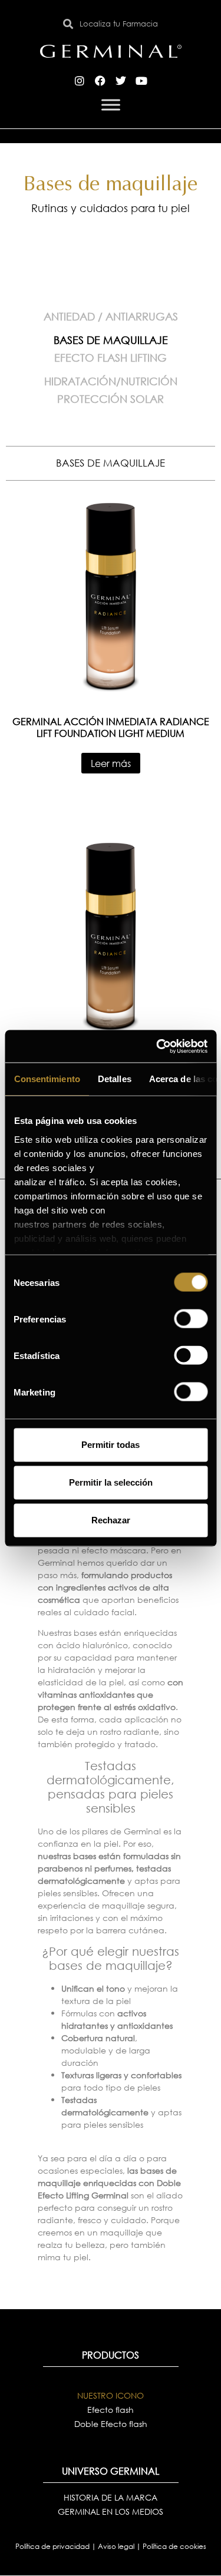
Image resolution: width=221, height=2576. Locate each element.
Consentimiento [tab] (47, 1079)
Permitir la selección (111, 1482)
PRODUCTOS (111, 2355)
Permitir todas (111, 1445)
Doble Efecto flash (111, 2424)
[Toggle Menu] (111, 105)
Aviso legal (117, 2546)
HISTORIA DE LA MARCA (111, 2497)
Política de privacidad (53, 2546)
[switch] (191, 1319)
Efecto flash (111, 2410)
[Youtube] (141, 81)
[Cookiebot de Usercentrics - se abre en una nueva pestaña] (157, 1046)
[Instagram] (80, 81)
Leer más (111, 763)
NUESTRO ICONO (111, 2395)
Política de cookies (174, 2546)
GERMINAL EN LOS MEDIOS (111, 2511)
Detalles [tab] (114, 1079)
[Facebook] (100, 81)
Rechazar (111, 1520)
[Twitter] (121, 81)
